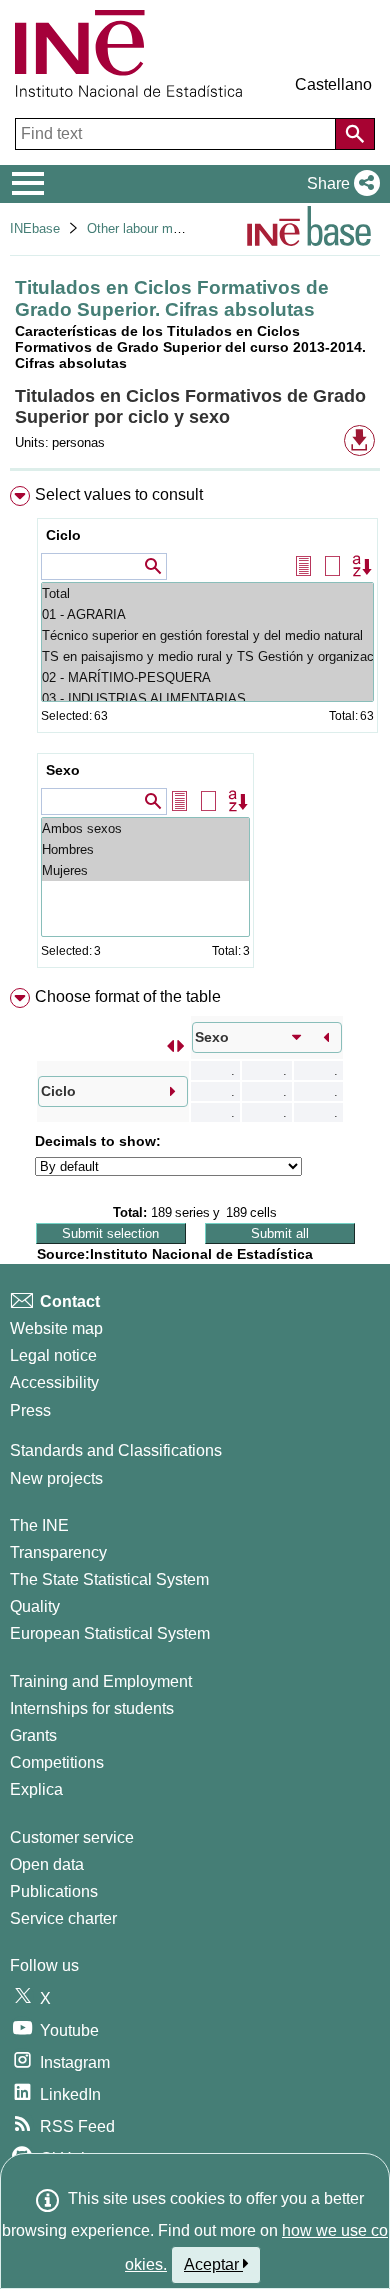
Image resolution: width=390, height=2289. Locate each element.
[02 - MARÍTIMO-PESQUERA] (207, 677)
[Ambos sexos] (145, 828)
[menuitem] (195, 731)
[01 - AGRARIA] (207, 614)
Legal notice (53, 1355)
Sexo (63, 770)
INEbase (35, 228)
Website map (56, 1328)
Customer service (72, 1837)
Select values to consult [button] (119, 494)
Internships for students (92, 1708)
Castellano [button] (333, 84)
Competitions (57, 1762)
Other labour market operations (176, 228)
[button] (339, 184)
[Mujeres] (145, 870)
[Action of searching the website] (355, 134)
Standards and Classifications (116, 1450)
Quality (35, 1606)
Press (30, 1410)
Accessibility (54, 1382)
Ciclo (63, 535)
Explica (36, 1789)
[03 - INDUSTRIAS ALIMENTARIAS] (207, 698)
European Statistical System (110, 1633)
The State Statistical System (109, 1579)
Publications (54, 1891)
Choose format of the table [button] (128, 996)
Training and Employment (101, 1681)
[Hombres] (145, 849)
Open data (47, 1864)
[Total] (207, 593)
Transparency (58, 1552)
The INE (39, 1525)
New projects (56, 1478)
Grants (33, 1735)
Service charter (63, 1918)
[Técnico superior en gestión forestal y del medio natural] (207, 635)
